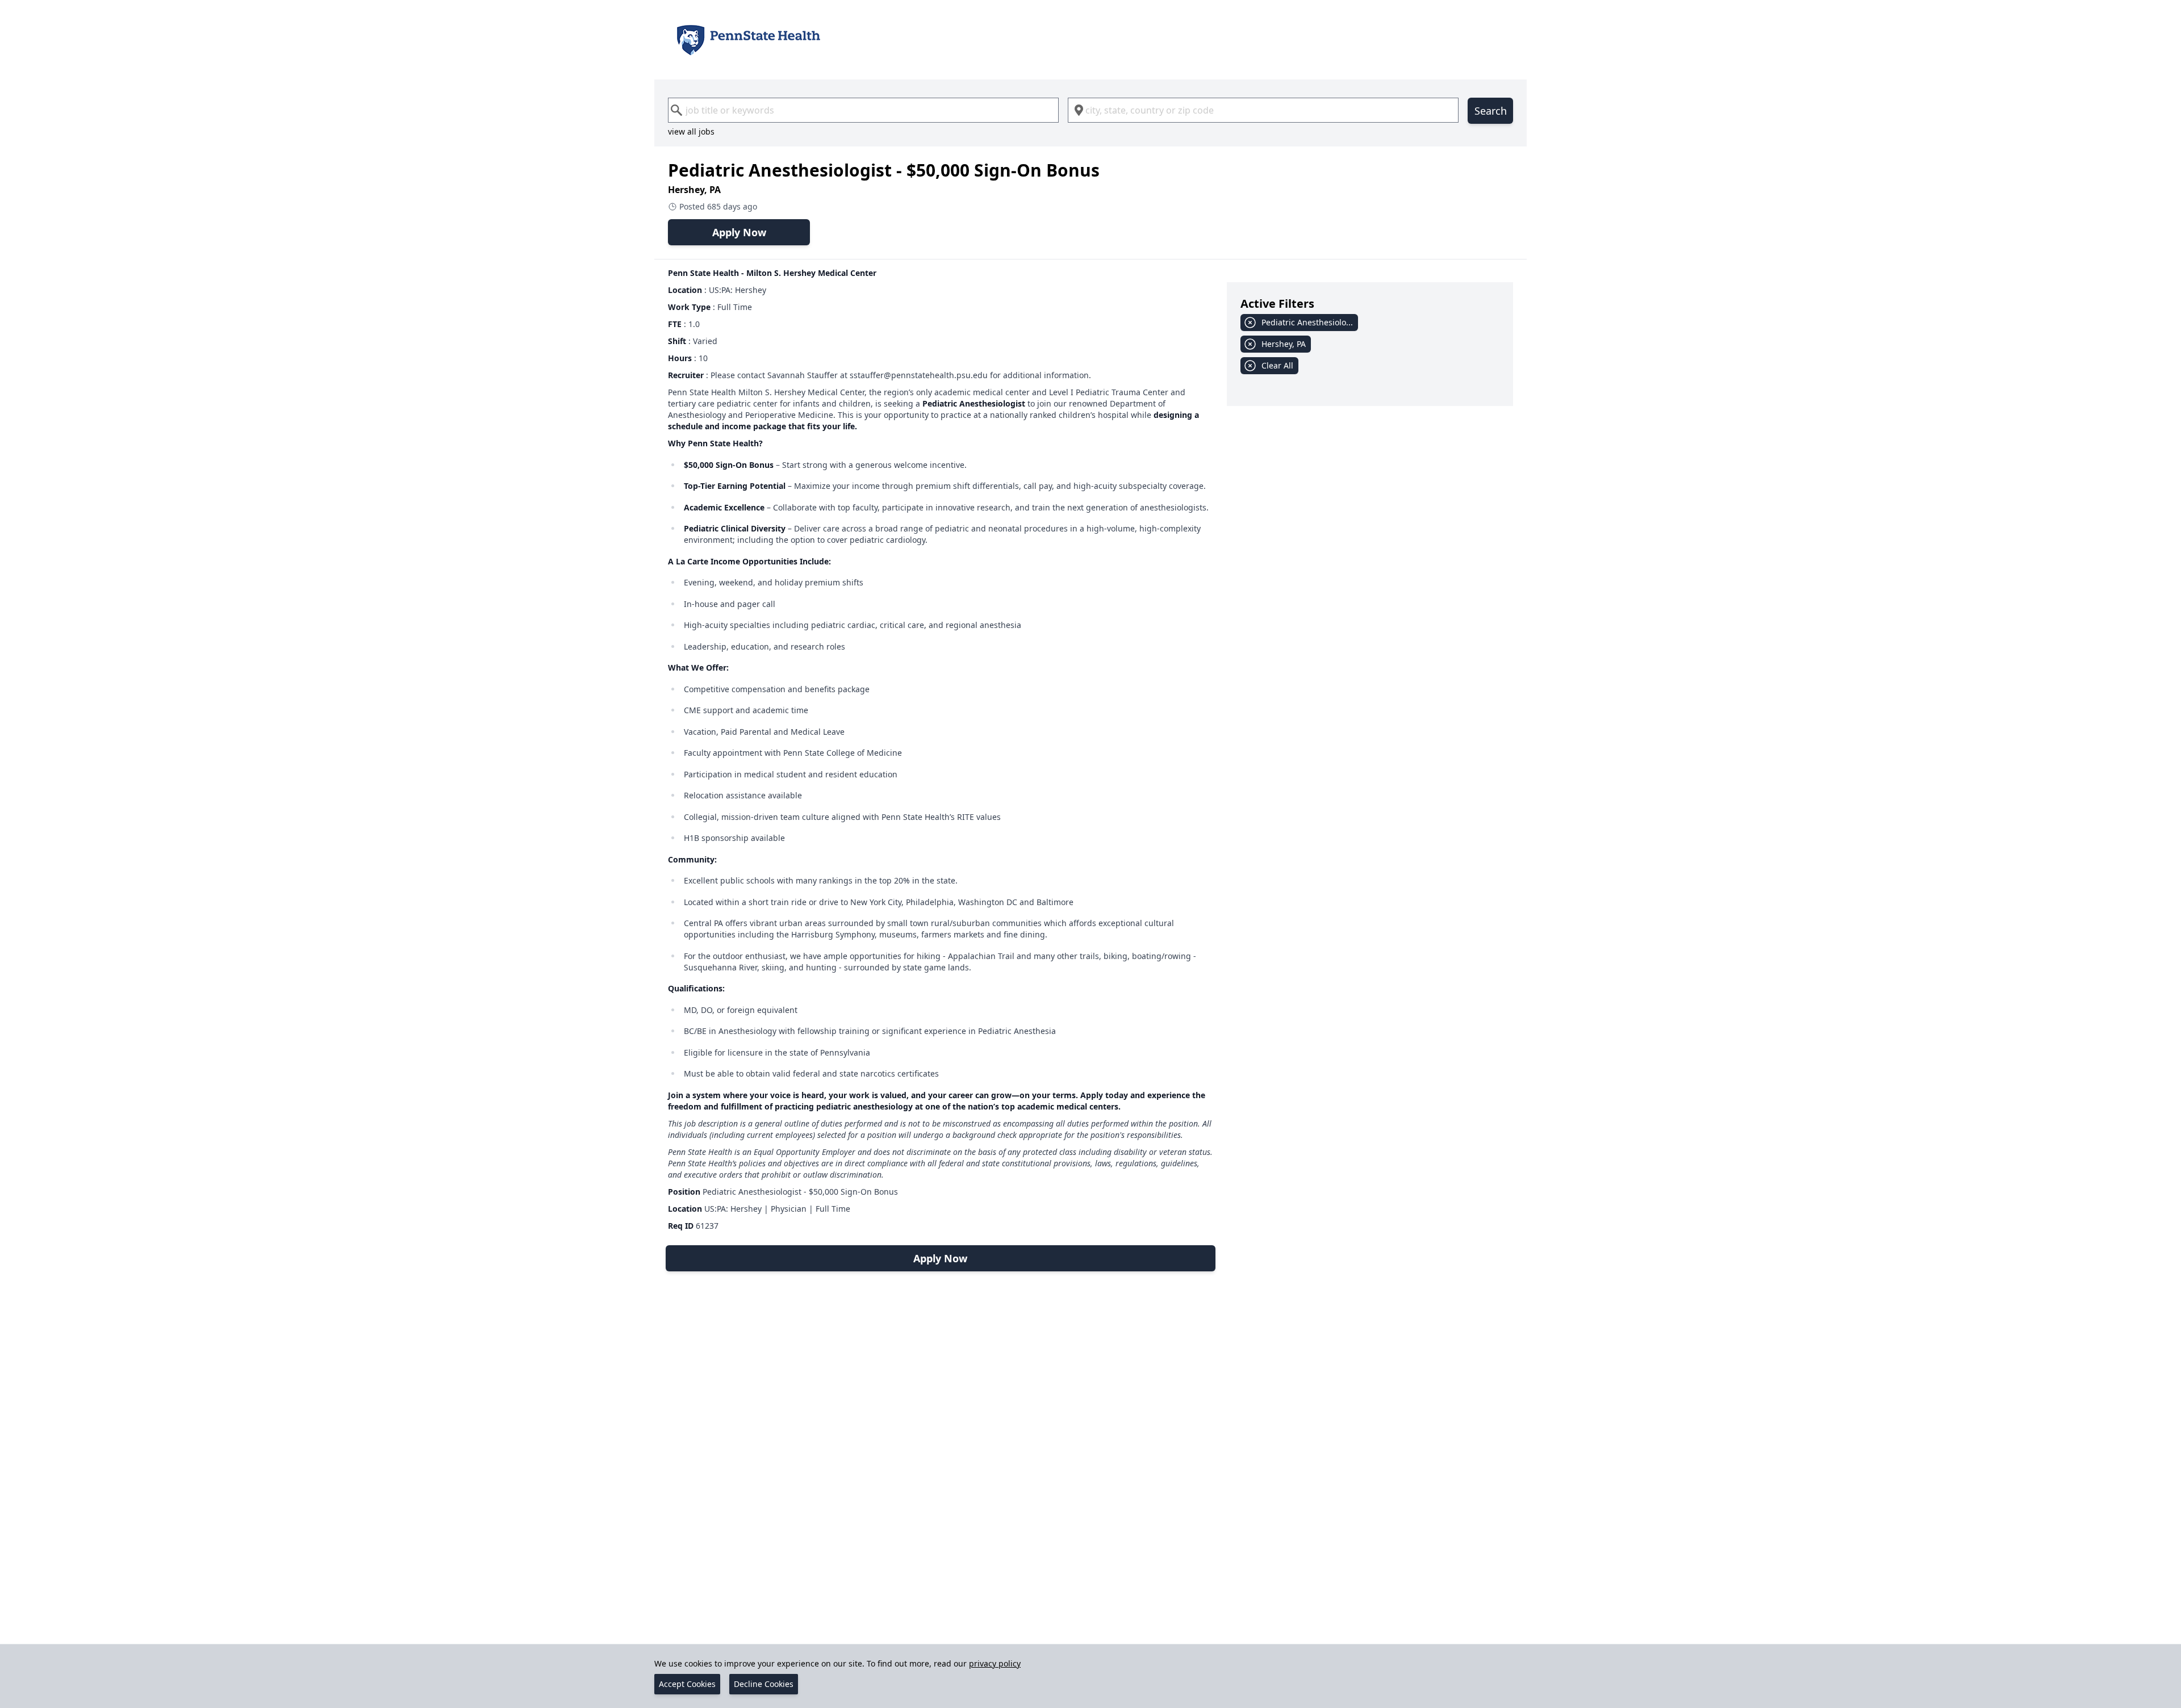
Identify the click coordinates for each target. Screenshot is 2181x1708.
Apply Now (739, 232)
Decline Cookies (764, 1684)
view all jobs (691, 131)
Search (1491, 111)
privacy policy (995, 1663)
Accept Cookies (687, 1684)
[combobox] (863, 110)
